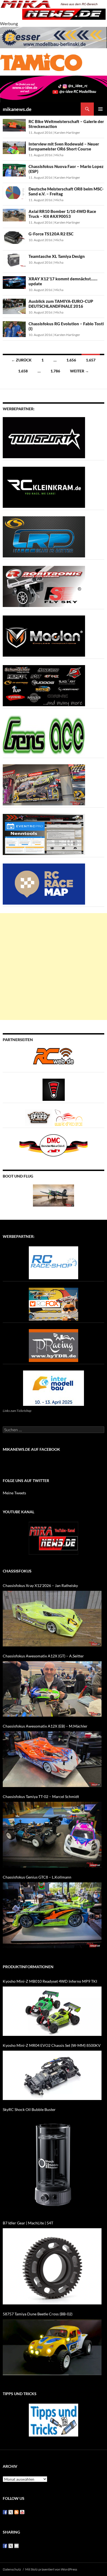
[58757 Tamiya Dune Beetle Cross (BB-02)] (52, 2347)
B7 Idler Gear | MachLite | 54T (28, 2223)
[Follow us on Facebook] (5, 2512)
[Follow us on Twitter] (11, 2512)
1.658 (23, 371)
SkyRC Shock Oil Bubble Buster (29, 2109)
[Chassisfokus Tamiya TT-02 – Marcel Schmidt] (52, 1835)
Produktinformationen (28, 1967)
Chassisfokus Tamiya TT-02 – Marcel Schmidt (41, 1796)
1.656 (71, 360)
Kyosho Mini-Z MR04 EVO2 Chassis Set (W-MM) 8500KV (52, 2045)
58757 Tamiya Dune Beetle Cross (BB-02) (38, 2314)
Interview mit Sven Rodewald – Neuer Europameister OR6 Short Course (64, 146)
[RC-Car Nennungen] (44, 834)
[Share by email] (16, 2546)
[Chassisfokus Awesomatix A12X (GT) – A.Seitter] (52, 1689)
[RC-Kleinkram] (44, 487)
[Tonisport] (44, 437)
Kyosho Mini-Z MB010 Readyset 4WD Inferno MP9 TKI (50, 1981)
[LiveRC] (54, 1089)
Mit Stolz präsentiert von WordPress (51, 2569)
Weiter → (79, 371)
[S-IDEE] (54, 88)
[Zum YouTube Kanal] (54, 1538)
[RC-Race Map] (44, 884)
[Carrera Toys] (44, 784)
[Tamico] (41, 61)
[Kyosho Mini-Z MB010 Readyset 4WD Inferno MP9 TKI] (52, 2011)
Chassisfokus (17, 1571)
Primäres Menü (100, 109)
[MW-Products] (44, 636)
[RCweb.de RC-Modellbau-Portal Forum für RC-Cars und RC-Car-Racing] (54, 1058)
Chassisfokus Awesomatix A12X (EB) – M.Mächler (45, 1726)
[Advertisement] (54, 967)
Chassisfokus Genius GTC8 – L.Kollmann (37, 1877)
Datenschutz (12, 2569)
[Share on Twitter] (11, 2546)
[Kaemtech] (44, 685)
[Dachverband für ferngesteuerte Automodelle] (54, 1145)
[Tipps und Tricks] (54, 2420)
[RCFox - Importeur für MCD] (54, 1304)
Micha (59, 155)
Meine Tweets (14, 1493)
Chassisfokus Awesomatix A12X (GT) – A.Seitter (43, 1656)
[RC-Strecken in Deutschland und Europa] (69, 1117)
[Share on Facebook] (5, 2546)
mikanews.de (17, 109)
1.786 (55, 371)
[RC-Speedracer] (40, 1117)
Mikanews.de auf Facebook (31, 1449)
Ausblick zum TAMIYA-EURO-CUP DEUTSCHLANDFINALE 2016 (61, 304)
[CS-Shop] (44, 536)
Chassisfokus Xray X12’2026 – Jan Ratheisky (40, 1585)
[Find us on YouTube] (22, 2512)
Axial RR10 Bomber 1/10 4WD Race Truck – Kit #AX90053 (62, 214)
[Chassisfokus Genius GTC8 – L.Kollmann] (52, 1915)
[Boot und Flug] (54, 1195)
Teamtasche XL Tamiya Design (57, 256)
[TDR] (54, 1345)
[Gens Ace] (44, 735)
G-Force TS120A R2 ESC (51, 234)
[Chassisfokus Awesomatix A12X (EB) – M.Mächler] (52, 1759)
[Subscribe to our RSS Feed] (16, 2512)
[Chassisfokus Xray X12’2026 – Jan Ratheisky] (52, 1619)
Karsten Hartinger (67, 132)
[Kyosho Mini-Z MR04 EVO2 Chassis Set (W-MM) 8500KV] (52, 2075)
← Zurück (21, 360)
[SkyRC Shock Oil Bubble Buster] (52, 2164)
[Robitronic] (44, 586)
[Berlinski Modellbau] (54, 37)
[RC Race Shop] (54, 1262)
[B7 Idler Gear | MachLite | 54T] (52, 2266)
